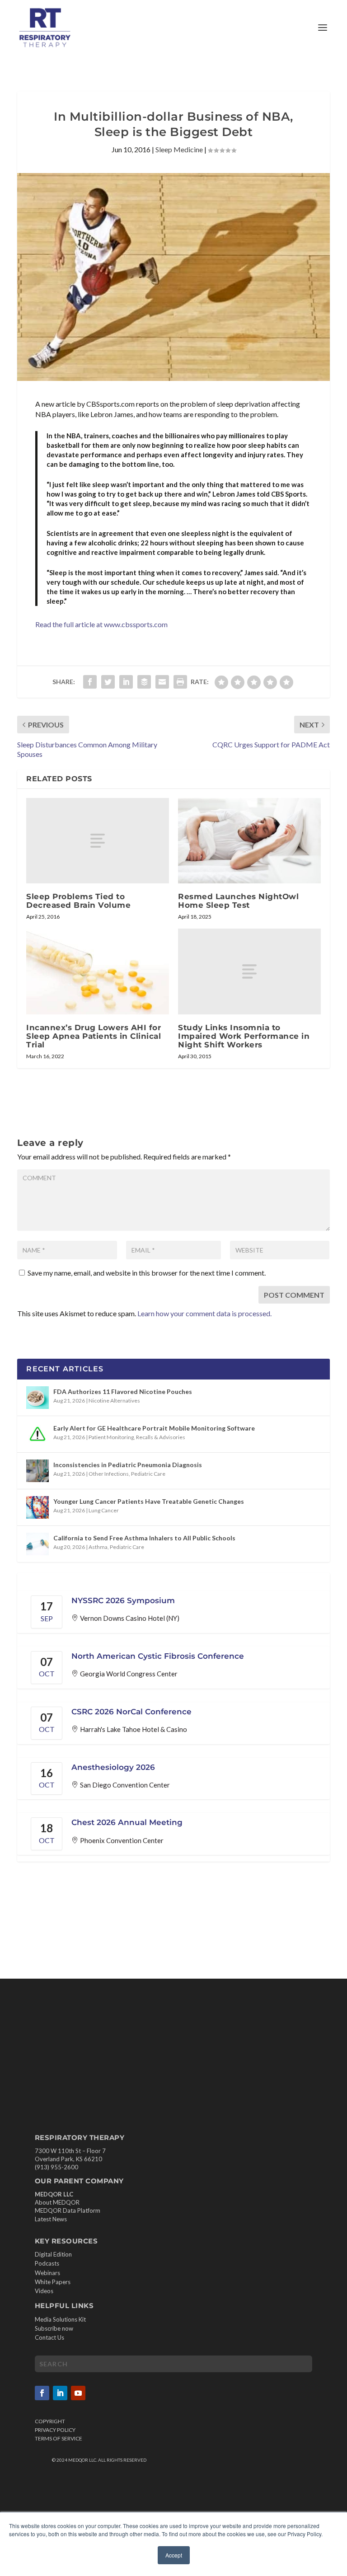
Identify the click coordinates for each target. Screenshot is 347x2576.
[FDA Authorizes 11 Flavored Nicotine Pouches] (38, 1398)
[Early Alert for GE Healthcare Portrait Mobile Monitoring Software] (38, 1434)
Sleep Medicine (179, 149)
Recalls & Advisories (161, 1437)
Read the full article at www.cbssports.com (101, 624)
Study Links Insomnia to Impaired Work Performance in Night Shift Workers (244, 1036)
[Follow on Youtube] (78, 2393)
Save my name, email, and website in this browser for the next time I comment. (147, 1273)
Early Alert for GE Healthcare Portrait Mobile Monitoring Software (154, 1428)
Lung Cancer (104, 1510)
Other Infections (109, 1474)
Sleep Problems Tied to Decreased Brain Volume (78, 901)
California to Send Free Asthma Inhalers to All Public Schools (144, 1538)
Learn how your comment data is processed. (204, 1313)
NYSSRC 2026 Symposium (123, 1600)
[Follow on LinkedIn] (60, 2393)
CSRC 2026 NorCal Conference (131, 1712)
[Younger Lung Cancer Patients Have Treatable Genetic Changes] (38, 1507)
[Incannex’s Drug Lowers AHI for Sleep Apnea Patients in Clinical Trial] (98, 971)
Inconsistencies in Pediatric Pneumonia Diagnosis (128, 1465)
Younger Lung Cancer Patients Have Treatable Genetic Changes (149, 1501)
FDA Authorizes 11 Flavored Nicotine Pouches (123, 1391)
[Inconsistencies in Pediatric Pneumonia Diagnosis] (38, 1471)
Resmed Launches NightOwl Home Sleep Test (238, 901)
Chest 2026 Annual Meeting (127, 1822)
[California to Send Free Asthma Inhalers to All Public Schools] (38, 1544)
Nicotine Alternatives (114, 1401)
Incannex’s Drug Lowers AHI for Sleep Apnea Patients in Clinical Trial (94, 1036)
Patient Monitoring (111, 1437)
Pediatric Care (148, 1474)
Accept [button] (174, 2555)
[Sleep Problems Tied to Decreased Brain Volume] (98, 841)
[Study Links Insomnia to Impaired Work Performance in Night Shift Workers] (249, 971)
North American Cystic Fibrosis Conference (158, 1656)
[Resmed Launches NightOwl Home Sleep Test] (249, 841)
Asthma (98, 1547)
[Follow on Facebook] (42, 2393)
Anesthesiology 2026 (113, 1767)
